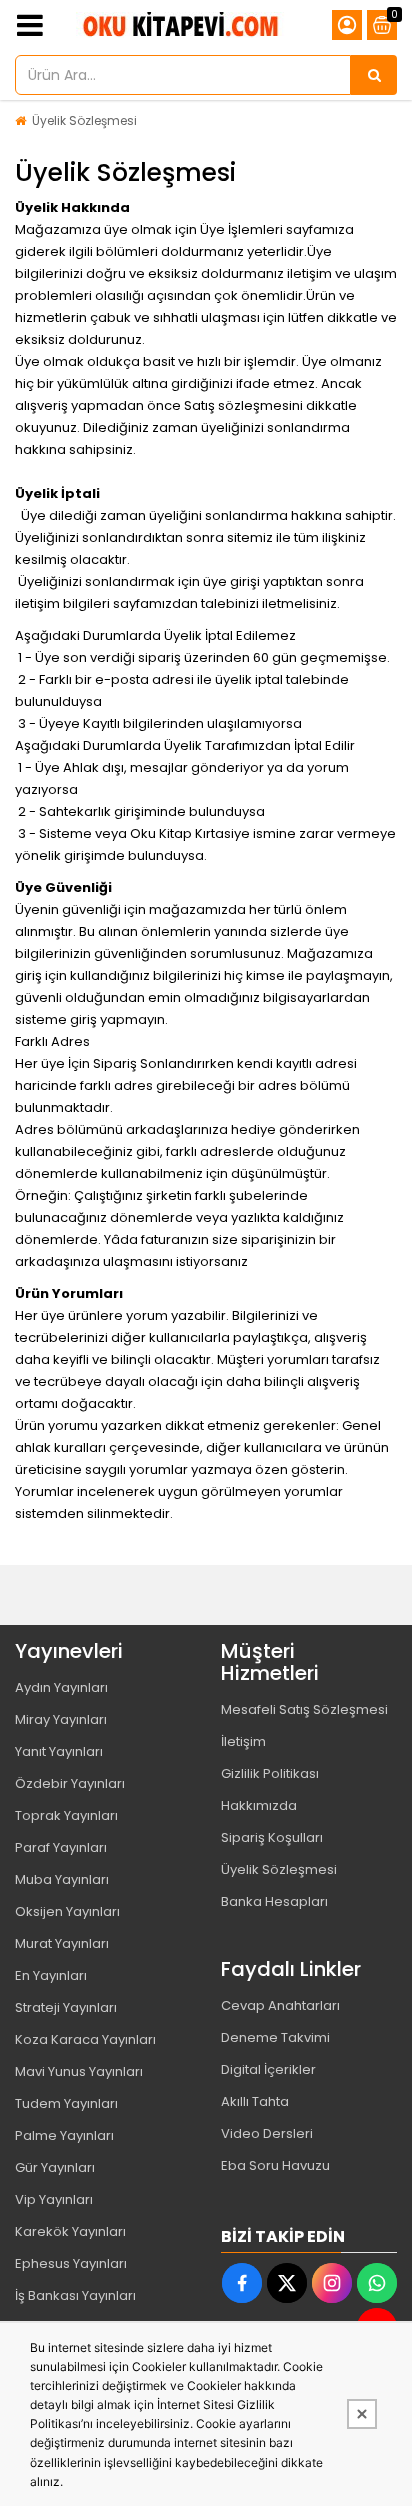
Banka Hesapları (274, 1901)
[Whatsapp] (377, 2283)
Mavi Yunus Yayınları (79, 2071)
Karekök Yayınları (70, 2231)
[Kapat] (362, 2414)
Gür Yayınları (55, 2167)
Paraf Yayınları (61, 1847)
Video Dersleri (267, 2133)
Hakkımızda (259, 1805)
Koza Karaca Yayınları (85, 2039)
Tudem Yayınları (66, 2103)
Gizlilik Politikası (270, 1773)
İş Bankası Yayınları (75, 2295)
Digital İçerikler (268, 2069)
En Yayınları (51, 1975)
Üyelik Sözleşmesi (84, 120)
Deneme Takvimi (275, 2037)
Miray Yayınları (61, 1719)
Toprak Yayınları (66, 1815)
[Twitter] (287, 2283)
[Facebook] (242, 2283)
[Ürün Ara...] (374, 75)
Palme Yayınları (64, 2135)
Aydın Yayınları (61, 1687)
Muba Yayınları (62, 1879)
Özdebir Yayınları (70, 1783)
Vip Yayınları (54, 2199)
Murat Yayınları (62, 1943)
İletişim (243, 1741)
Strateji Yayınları (66, 2007)
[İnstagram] (332, 2283)
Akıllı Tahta (255, 2101)
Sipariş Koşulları (272, 1837)
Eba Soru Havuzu (275, 2165)
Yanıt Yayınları (59, 1751)
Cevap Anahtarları (280, 2005)
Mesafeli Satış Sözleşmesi (304, 1709)
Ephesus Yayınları (71, 2263)
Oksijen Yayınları (67, 1911)
